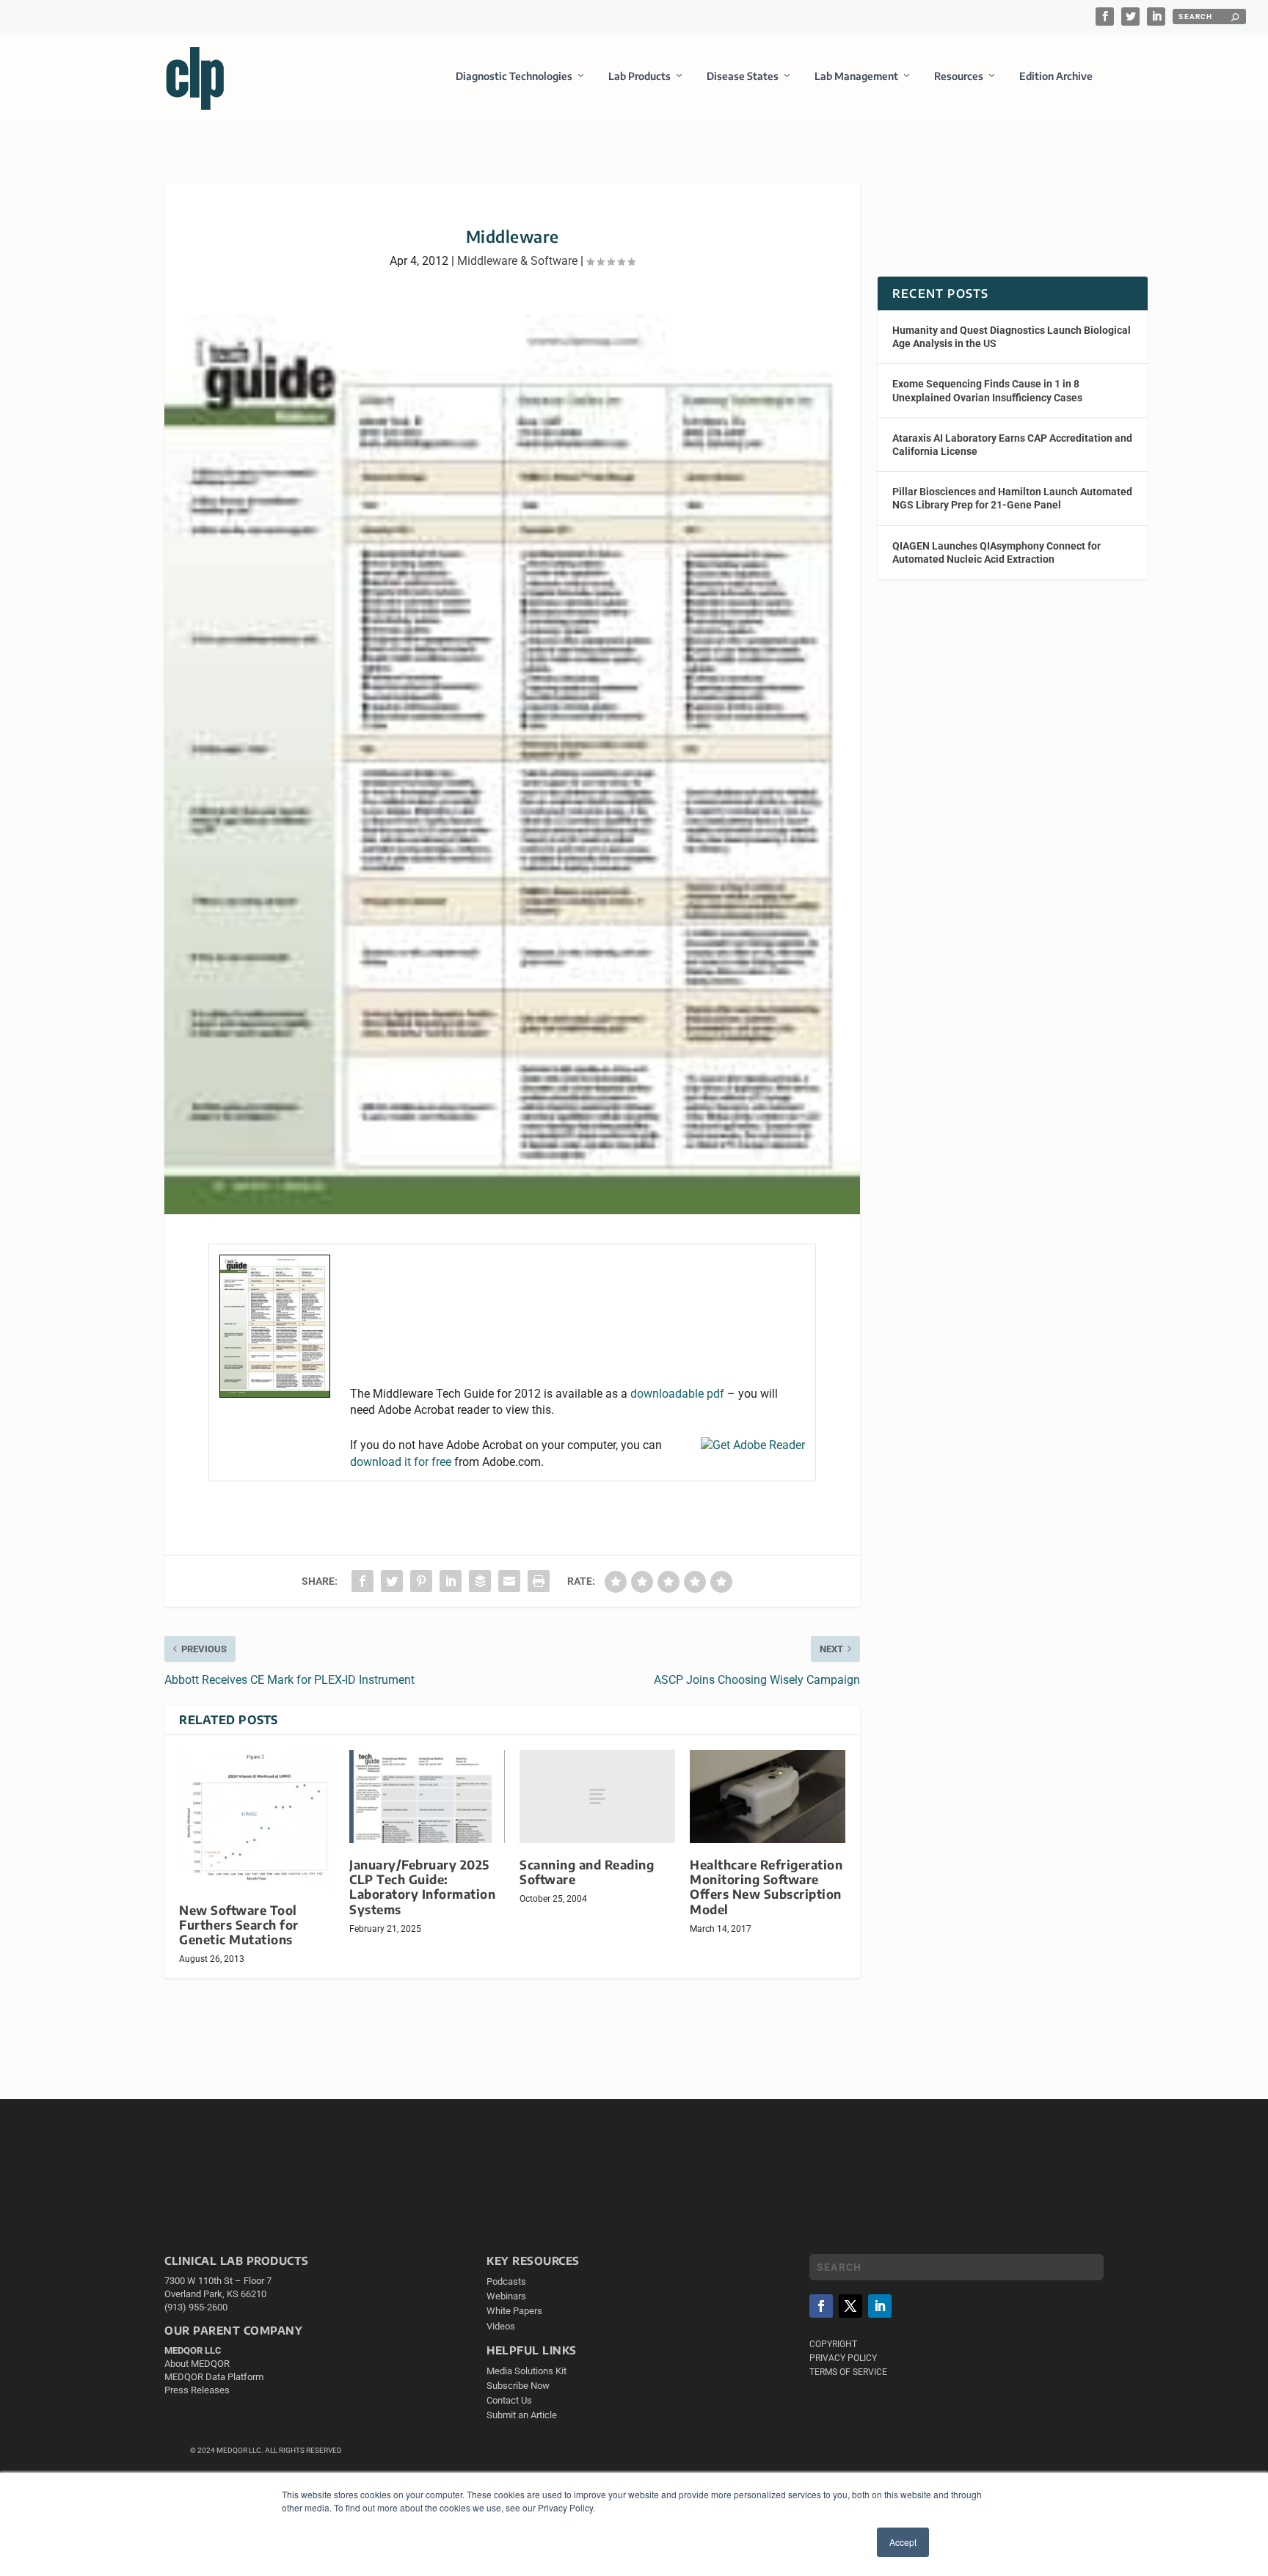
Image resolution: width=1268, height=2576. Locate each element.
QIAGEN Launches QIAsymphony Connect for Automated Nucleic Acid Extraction (996, 552)
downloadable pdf (677, 1394)
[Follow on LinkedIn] (880, 2306)
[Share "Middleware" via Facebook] (362, 1581)
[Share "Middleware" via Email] (509, 1581)
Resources (959, 76)
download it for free (401, 1462)
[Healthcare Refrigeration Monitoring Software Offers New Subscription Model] (768, 1796)
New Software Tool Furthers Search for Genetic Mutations (239, 1925)
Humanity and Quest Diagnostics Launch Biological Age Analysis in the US (1012, 337)
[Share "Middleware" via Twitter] (392, 1581)
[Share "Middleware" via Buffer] (480, 1581)
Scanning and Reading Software (587, 1872)
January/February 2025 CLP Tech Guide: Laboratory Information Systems (422, 1887)
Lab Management (856, 76)
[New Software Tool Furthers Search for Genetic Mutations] (257, 1819)
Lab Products (640, 76)
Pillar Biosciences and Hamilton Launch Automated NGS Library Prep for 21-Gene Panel (1012, 498)
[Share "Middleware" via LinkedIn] (451, 1581)
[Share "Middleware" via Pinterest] (421, 1581)
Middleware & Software (517, 261)
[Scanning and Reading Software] (597, 1796)
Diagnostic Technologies (514, 76)
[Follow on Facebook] (821, 2306)
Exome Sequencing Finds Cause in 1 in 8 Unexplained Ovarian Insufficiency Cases (987, 390)
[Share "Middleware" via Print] (539, 1581)
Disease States (743, 76)
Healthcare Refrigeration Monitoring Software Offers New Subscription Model (766, 1887)
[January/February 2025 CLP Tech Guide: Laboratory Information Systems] (427, 1796)
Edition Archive (1056, 76)
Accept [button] (903, 2542)
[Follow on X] (850, 2306)
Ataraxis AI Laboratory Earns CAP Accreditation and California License (1012, 445)
